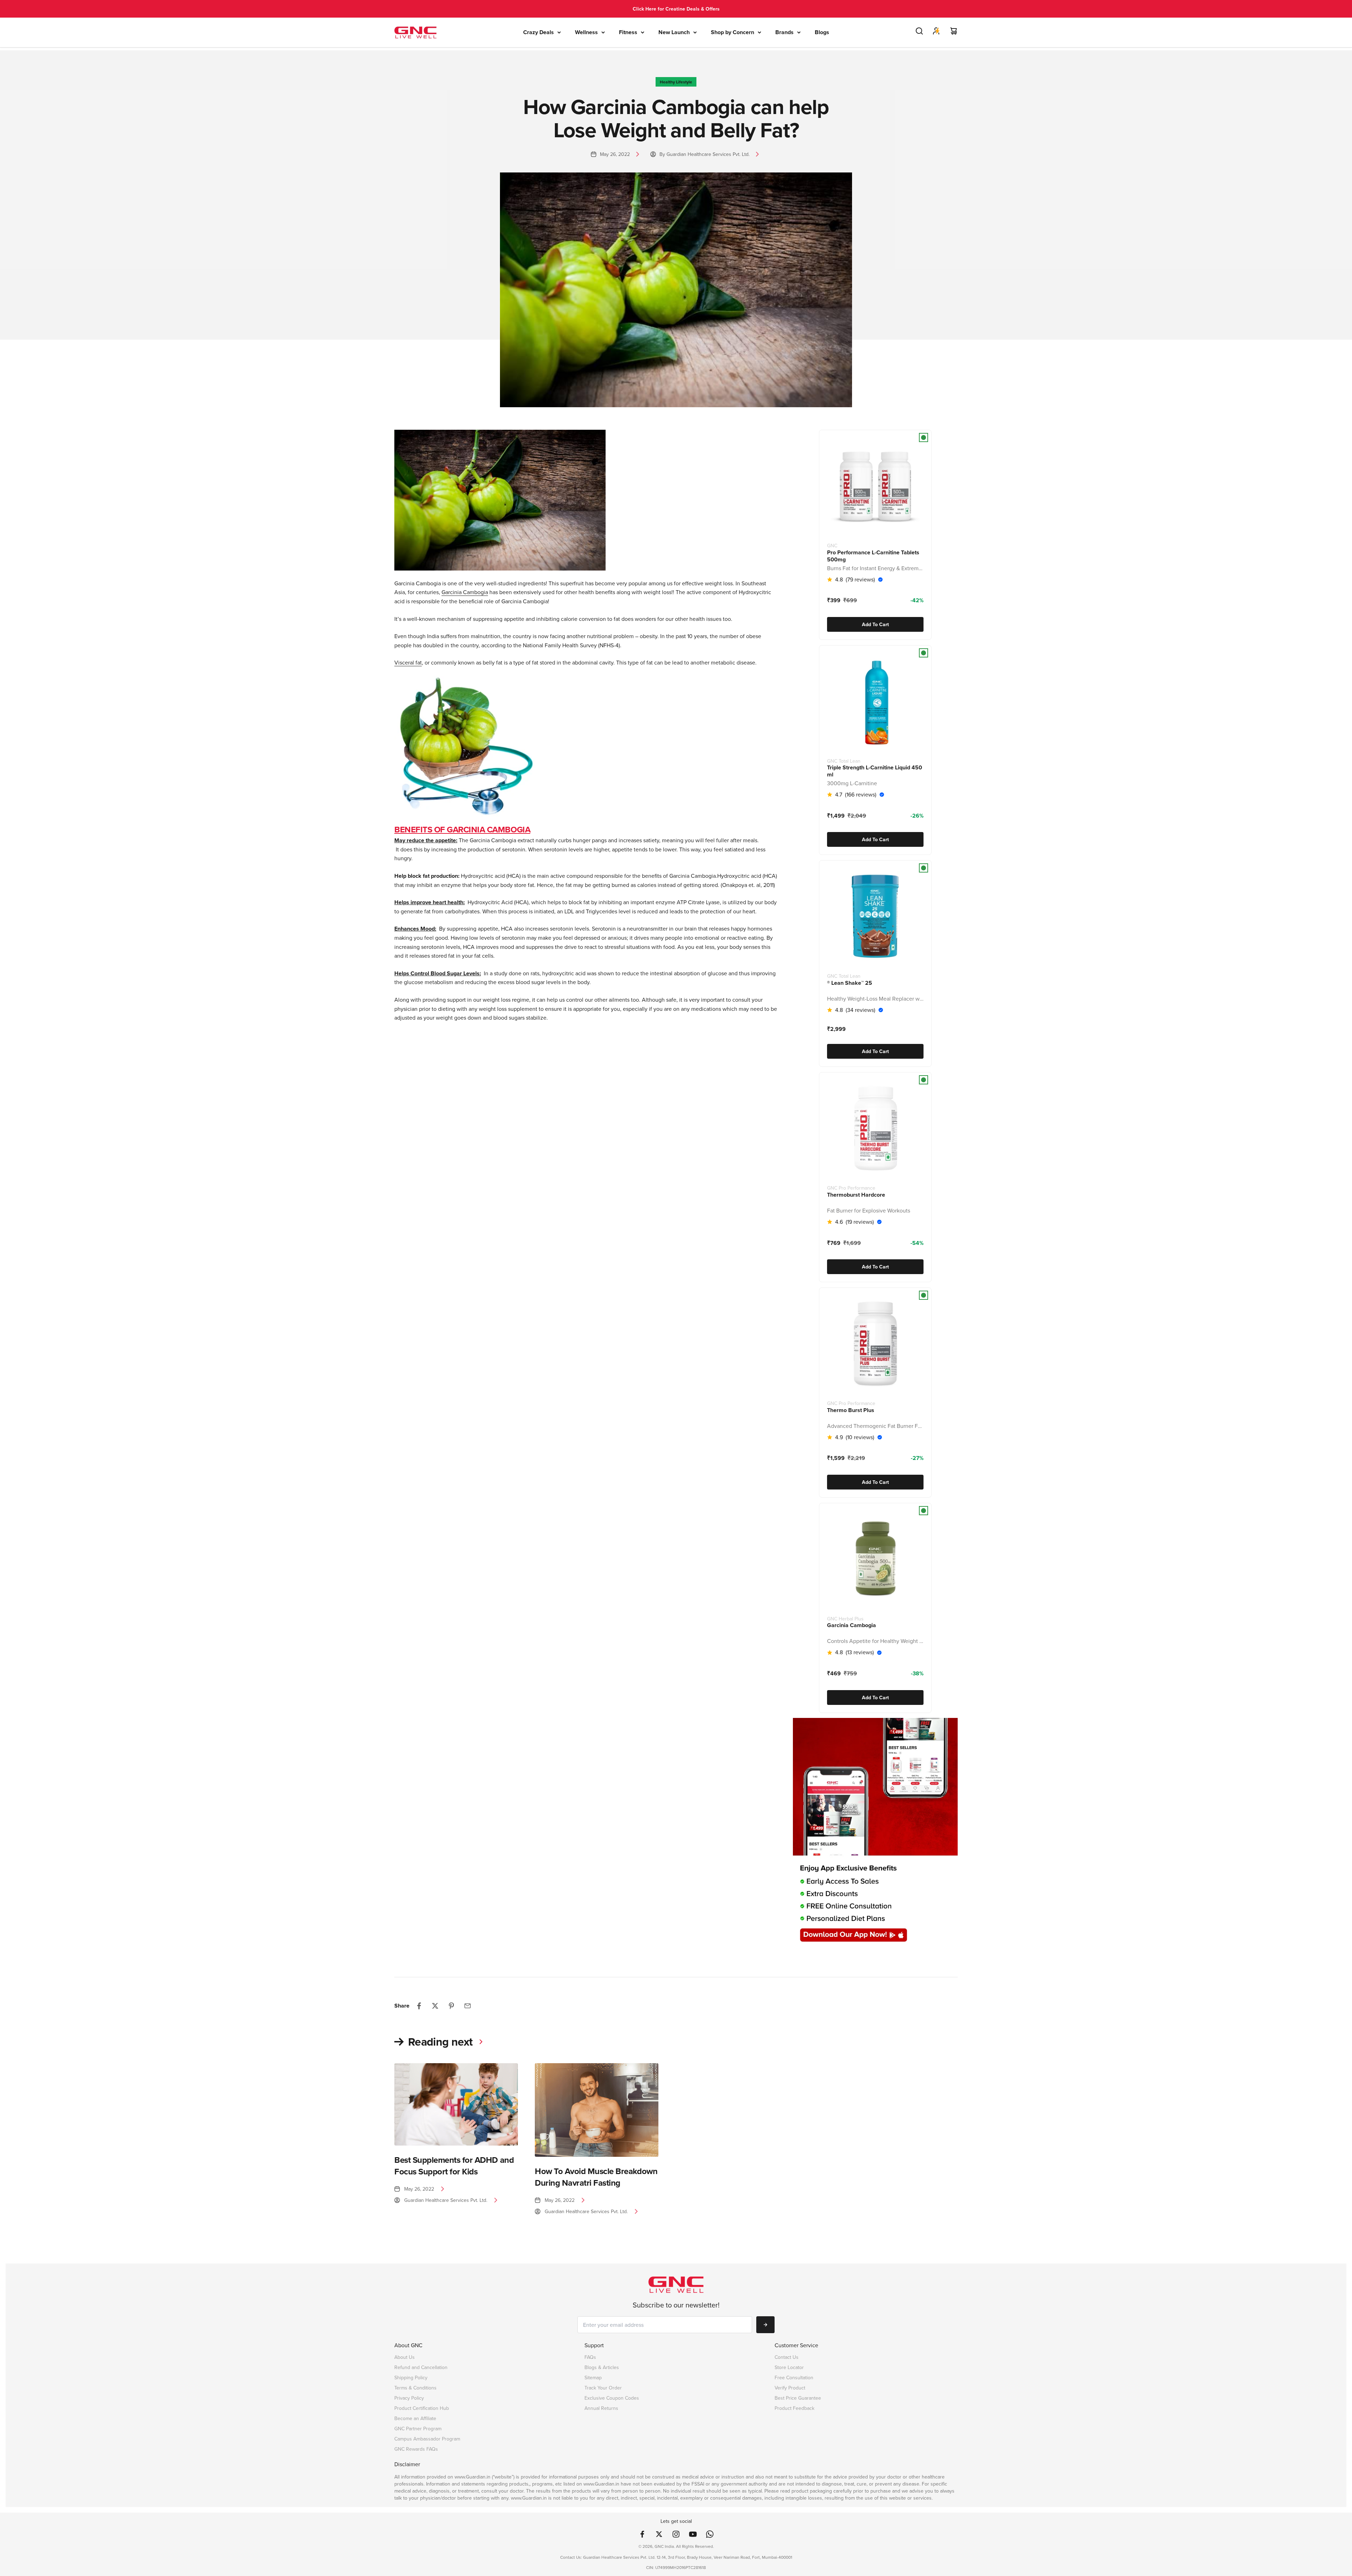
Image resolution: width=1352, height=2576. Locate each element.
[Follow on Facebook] (642, 2534)
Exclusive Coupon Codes (612, 2398)
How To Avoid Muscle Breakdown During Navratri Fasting (596, 2177)
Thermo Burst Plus (851, 1410)
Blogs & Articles (602, 2367)
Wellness (586, 32)
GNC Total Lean (844, 761)
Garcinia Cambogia (852, 1625)
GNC (832, 546)
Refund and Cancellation (421, 2367)
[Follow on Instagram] (676, 2534)
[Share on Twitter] (435, 2006)
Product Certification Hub (422, 2408)
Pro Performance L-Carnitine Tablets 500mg (873, 556)
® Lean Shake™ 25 (850, 983)
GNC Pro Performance (851, 1188)
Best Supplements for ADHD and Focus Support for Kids (454, 2165)
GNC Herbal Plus (845, 1619)
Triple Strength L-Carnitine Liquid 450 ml (875, 771)
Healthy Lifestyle (676, 82)
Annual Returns (601, 2408)
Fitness (628, 32)
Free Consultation (794, 2378)
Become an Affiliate (415, 2418)
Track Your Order (603, 2388)
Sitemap (593, 2378)
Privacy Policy (409, 2398)
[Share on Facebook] (419, 2006)
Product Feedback (794, 2408)
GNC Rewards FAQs (416, 2449)
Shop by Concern (733, 32)
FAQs (590, 2357)
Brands (784, 32)
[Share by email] (468, 2006)
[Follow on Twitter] (659, 2534)
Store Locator (789, 2367)
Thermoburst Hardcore (856, 1195)
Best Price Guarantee (798, 2398)
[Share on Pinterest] (451, 2006)
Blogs (822, 32)
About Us (405, 2357)
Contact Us (787, 2357)
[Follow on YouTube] (693, 2534)
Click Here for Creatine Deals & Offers (676, 9)
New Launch (674, 32)
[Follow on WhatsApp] (710, 2534)
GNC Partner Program (418, 2429)
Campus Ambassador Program (427, 2439)
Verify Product (790, 2388)
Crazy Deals (539, 32)
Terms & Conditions (415, 2388)
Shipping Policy (411, 2378)
